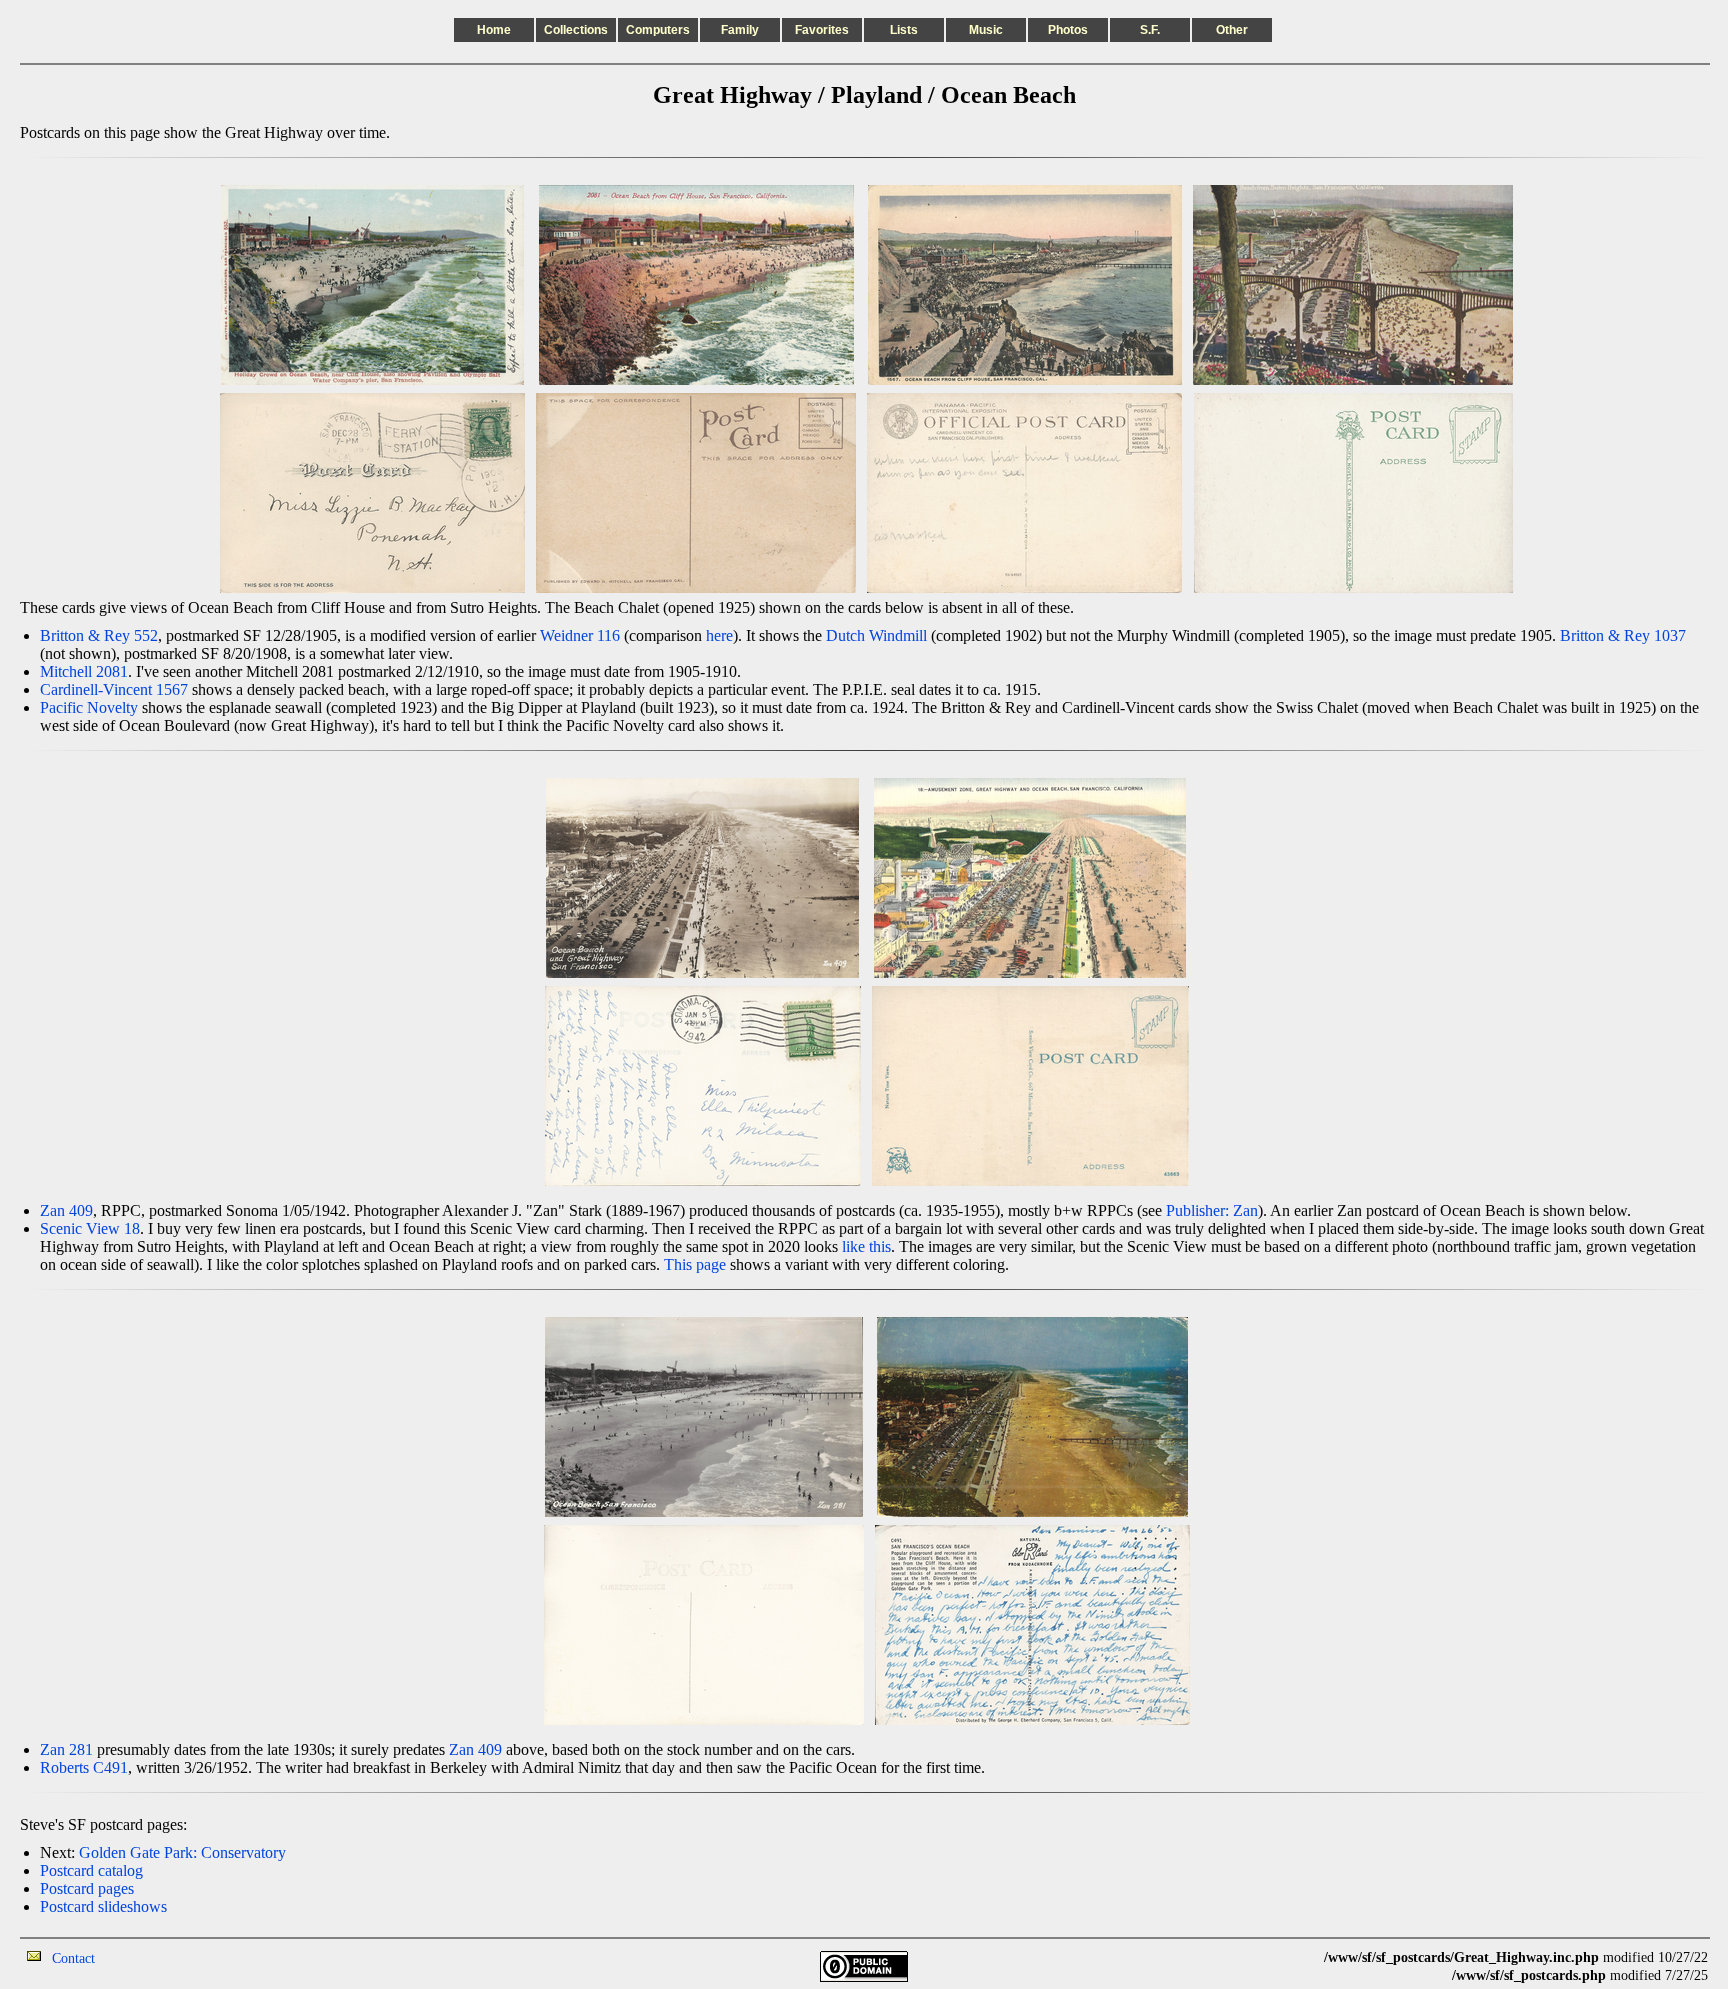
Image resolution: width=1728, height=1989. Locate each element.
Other (1232, 30)
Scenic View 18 (90, 1228)
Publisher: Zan (1212, 1210)
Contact (73, 1958)
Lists (904, 30)
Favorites (822, 30)
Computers (658, 30)
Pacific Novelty (89, 707)
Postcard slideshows (103, 1906)
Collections (576, 30)
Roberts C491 (84, 1767)
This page (695, 1264)
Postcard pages (87, 1888)
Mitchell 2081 (84, 671)
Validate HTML (139, 1957)
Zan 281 (66, 1749)
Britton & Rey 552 (99, 635)
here (719, 635)
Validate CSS (1287, 1957)
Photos (1068, 30)
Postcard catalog (91, 1870)
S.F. (1150, 30)
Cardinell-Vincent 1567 (114, 689)
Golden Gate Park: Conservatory (182, 1852)
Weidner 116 (580, 635)
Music (986, 30)
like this (866, 1246)
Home (494, 30)
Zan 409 (66, 1210)
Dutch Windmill (876, 635)
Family (740, 30)
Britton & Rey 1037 (1623, 635)
